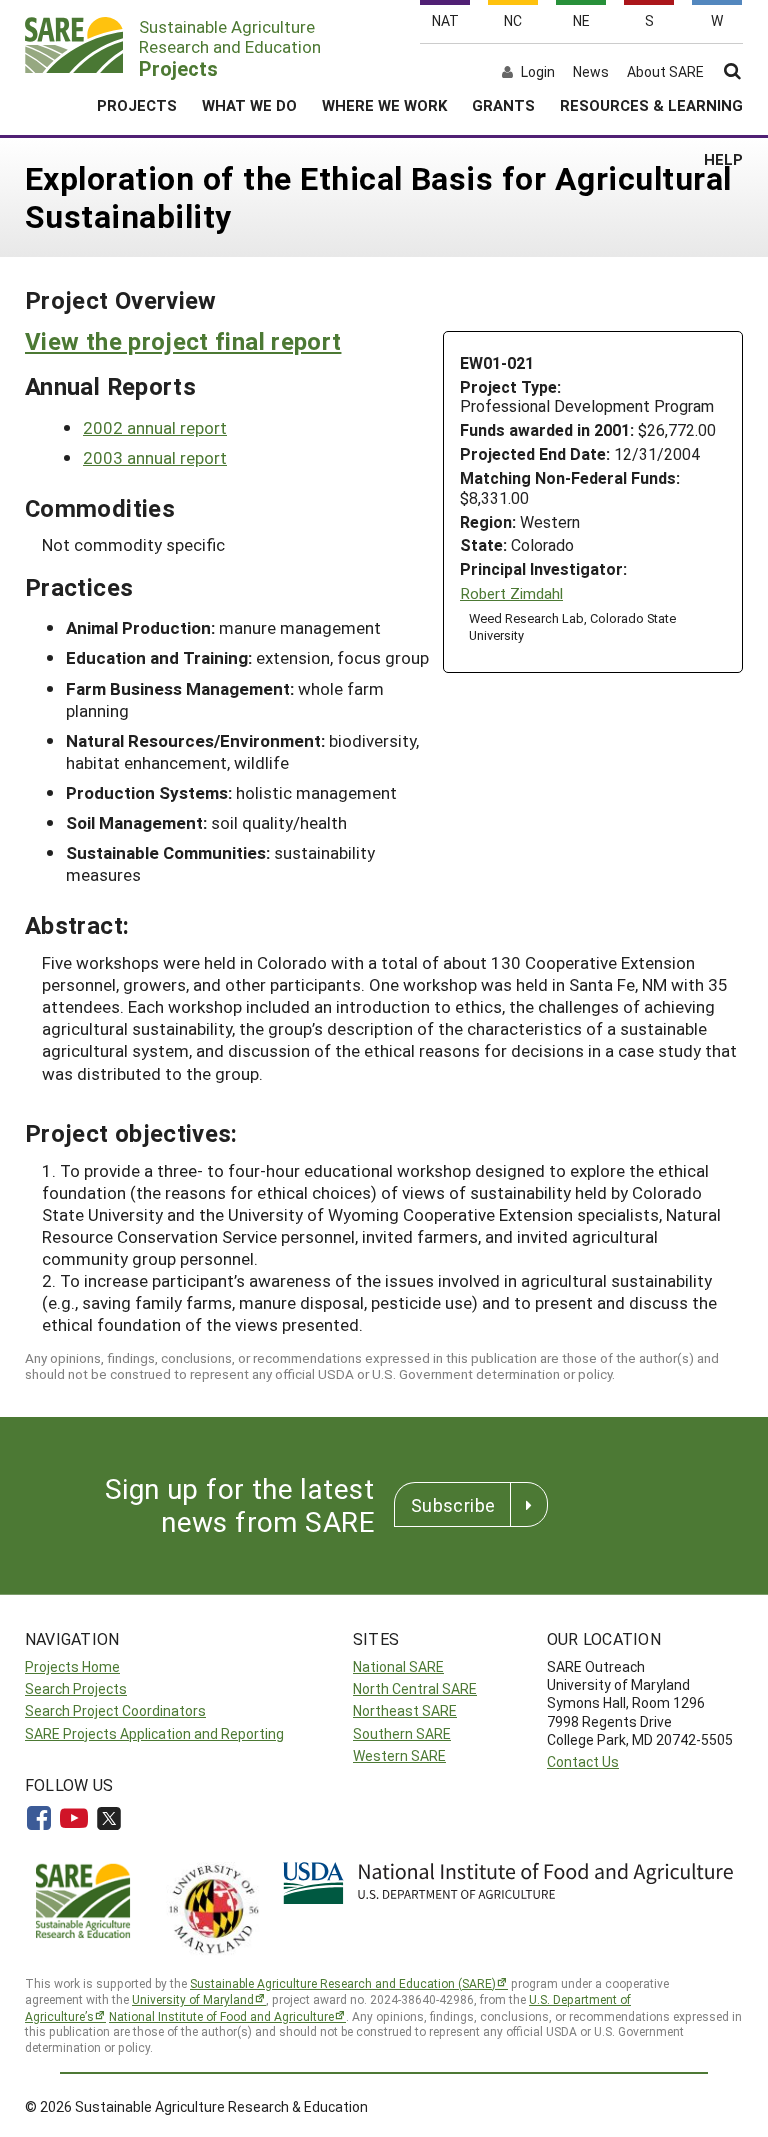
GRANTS (503, 105)
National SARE (398, 1666)
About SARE (665, 72)
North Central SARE (415, 1688)
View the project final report (183, 341)
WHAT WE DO (249, 105)
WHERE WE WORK (384, 105)
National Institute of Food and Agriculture (221, 2016)
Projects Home (72, 1666)
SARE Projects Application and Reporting (154, 1733)
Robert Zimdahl (511, 593)
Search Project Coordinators (115, 1710)
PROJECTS (137, 105)
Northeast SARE (405, 1710)
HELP (723, 159)
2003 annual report (155, 457)
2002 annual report (155, 427)
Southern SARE (402, 1733)
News (591, 72)
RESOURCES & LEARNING (651, 105)
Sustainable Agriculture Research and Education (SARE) (343, 1983)
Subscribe (453, 1505)
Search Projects (76, 1688)
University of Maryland (193, 1999)
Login (538, 72)
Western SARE (399, 1755)
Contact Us (583, 1761)
